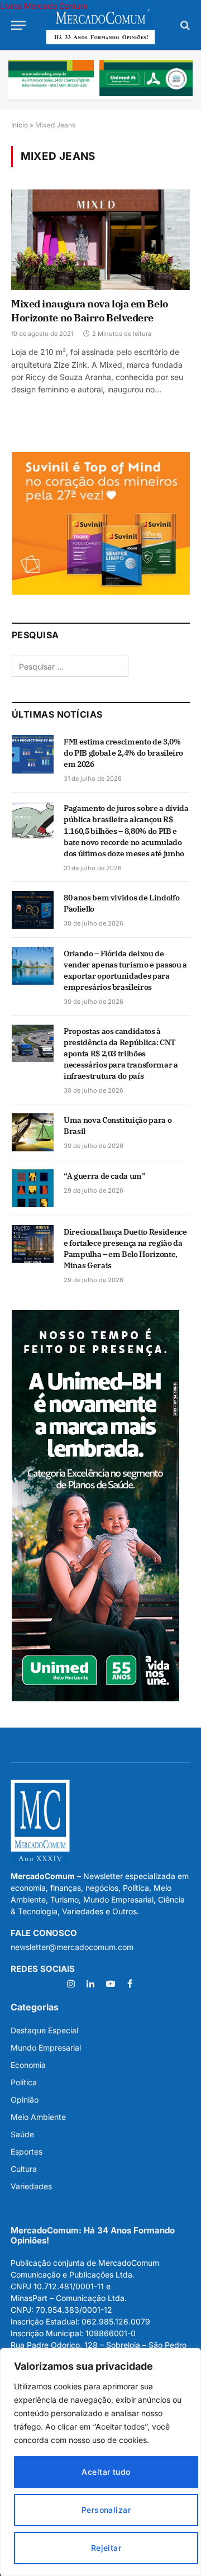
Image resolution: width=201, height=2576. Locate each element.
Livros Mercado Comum (44, 6)
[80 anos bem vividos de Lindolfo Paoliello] (33, 910)
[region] (100, 2462)
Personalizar (106, 2510)
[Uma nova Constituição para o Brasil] (33, 1132)
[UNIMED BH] (95, 1698)
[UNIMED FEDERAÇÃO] (100, 80)
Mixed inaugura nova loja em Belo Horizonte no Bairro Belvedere (90, 310)
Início (20, 125)
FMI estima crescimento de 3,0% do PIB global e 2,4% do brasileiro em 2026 (123, 753)
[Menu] (18, 25)
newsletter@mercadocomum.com (72, 1947)
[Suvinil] (101, 592)
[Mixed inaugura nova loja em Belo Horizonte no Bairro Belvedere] (100, 240)
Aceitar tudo (106, 2472)
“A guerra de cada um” (105, 1176)
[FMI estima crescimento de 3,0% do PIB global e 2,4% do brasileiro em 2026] (33, 754)
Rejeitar (106, 2548)
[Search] (184, 25)
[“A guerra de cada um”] (33, 1188)
